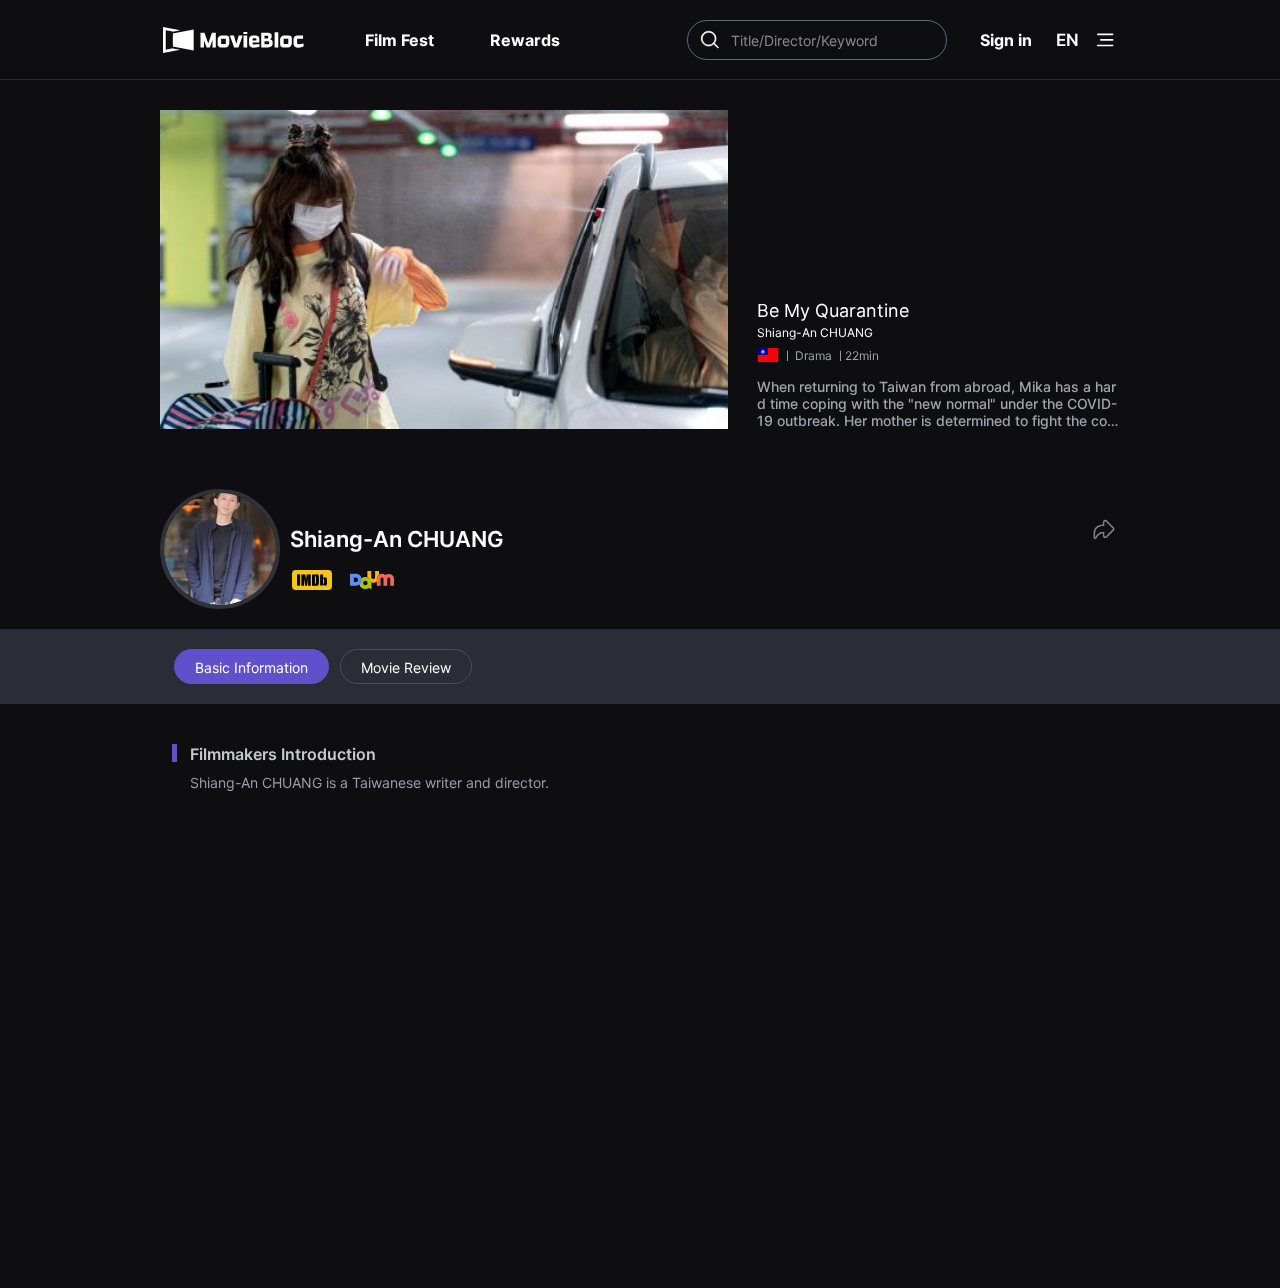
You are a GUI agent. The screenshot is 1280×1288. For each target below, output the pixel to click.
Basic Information (251, 667)
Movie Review (406, 667)
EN (1067, 40)
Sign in (1006, 40)
